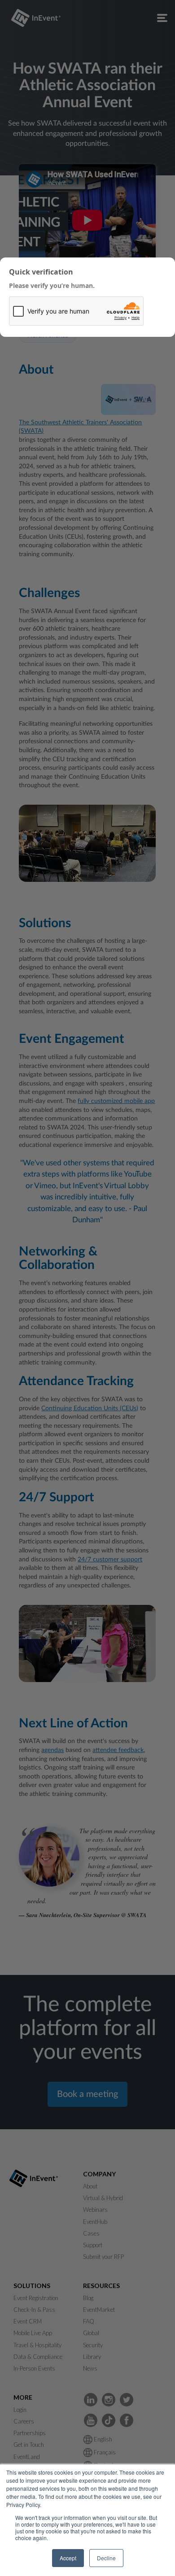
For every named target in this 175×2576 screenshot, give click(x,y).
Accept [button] (68, 2558)
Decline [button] (106, 2558)
